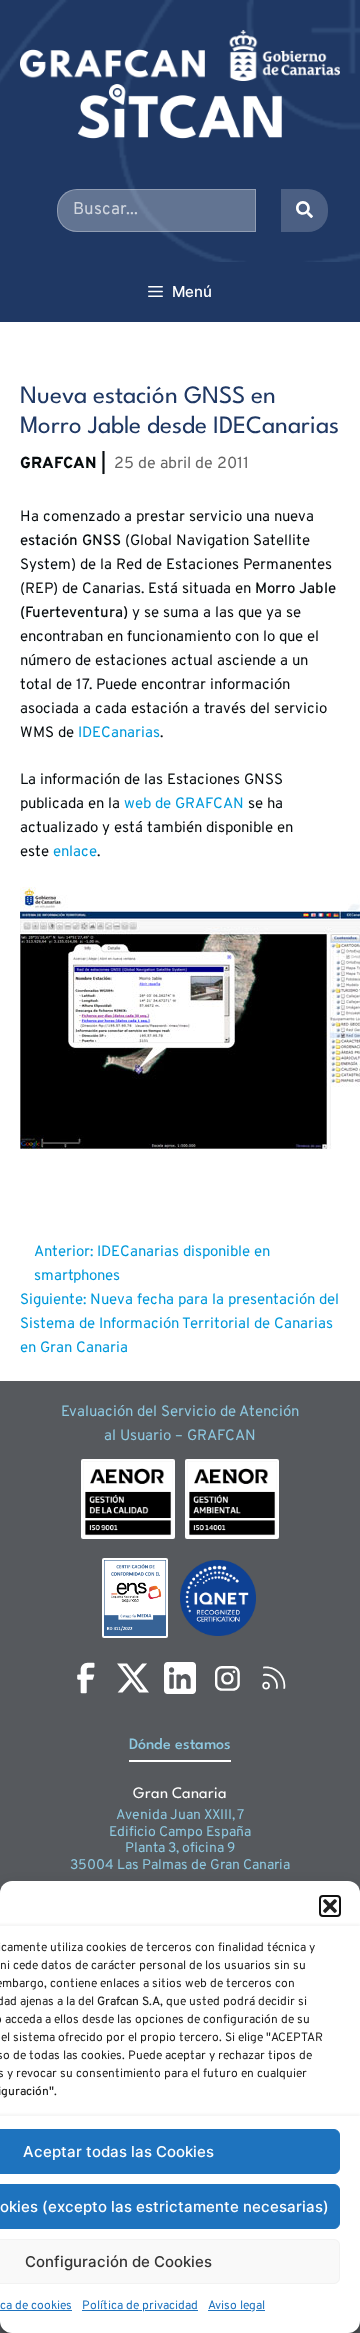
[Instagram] (227, 1678)
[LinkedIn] (180, 1678)
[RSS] (274, 1678)
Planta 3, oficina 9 (180, 1848)
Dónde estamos (180, 1745)
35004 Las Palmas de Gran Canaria (180, 1865)
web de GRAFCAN (184, 804)
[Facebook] (86, 1678)
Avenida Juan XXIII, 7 (180, 1815)
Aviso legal (236, 2306)
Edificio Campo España (180, 1832)
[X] (133, 1678)
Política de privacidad (140, 2306)
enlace (75, 852)
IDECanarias (119, 733)
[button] (330, 1906)
